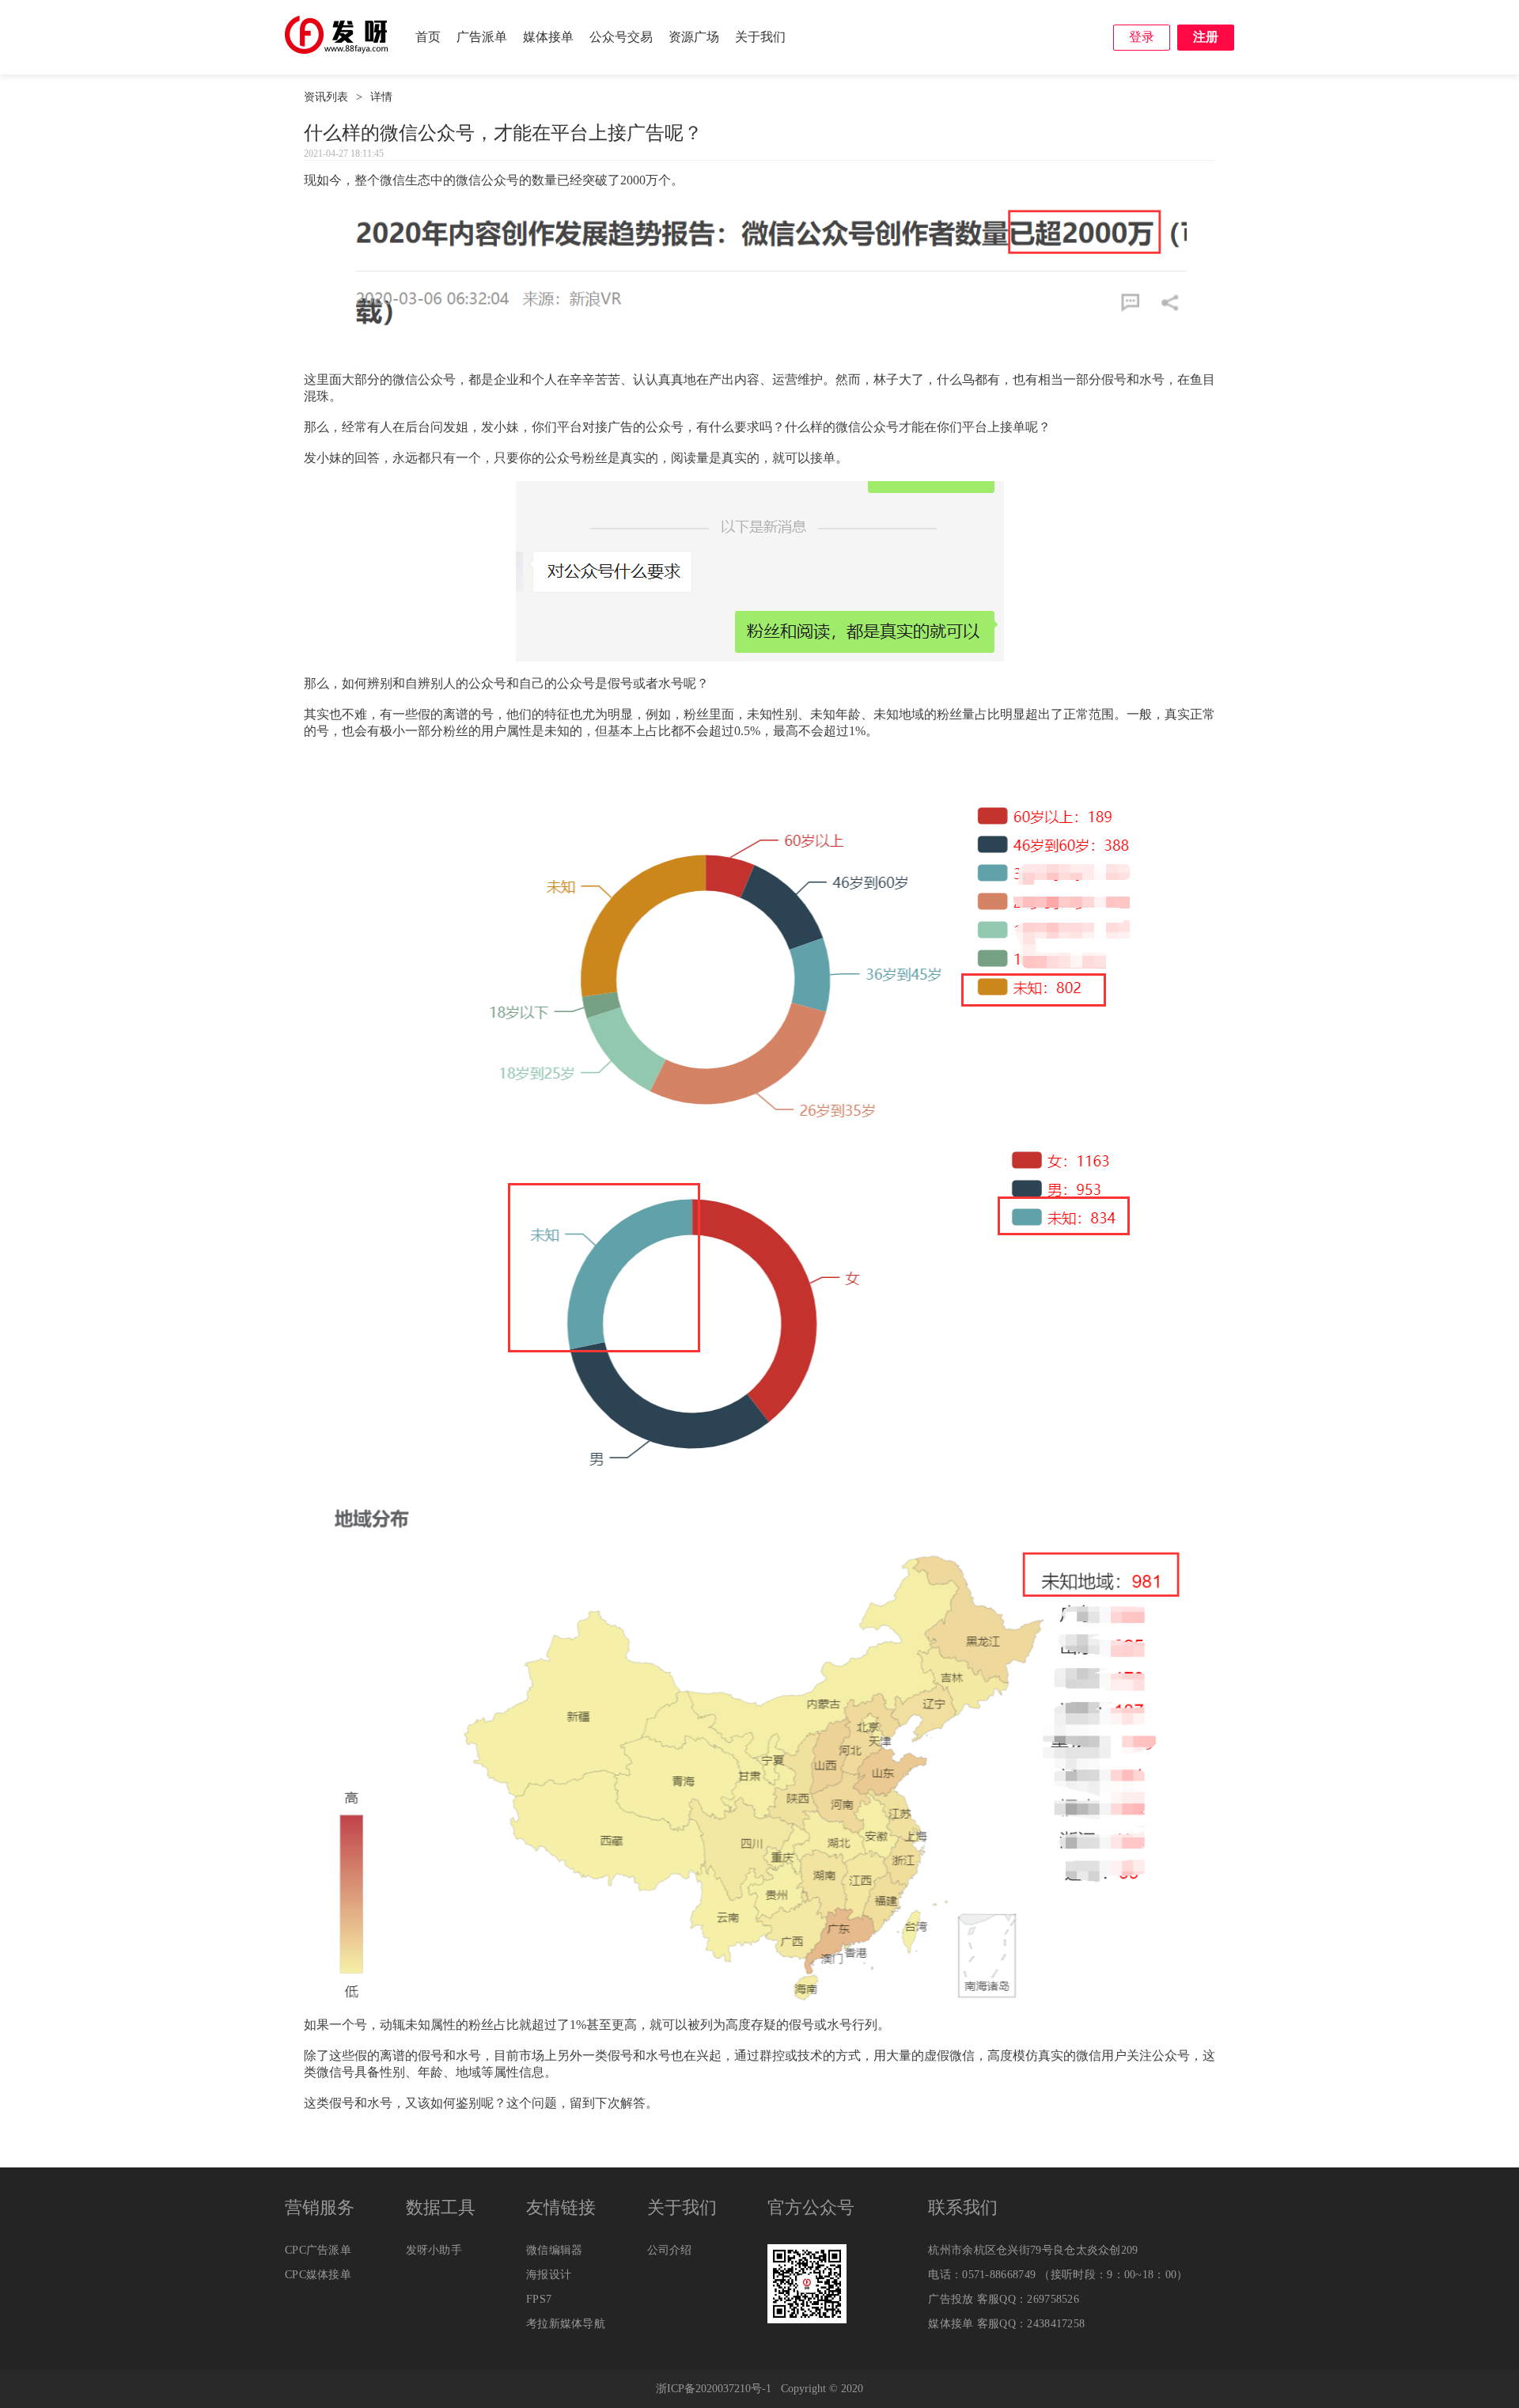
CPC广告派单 (318, 2250)
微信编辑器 (555, 2250)
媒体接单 (548, 37)
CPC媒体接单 (318, 2275)
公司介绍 (670, 2250)
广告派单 (482, 37)
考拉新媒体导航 (566, 2324)
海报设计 (549, 2275)
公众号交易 (621, 37)
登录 (1142, 37)
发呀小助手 (434, 2250)
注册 (1206, 37)
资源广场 (694, 37)
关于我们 (760, 37)
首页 (428, 37)
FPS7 (539, 2299)
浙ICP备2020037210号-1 (714, 2389)
